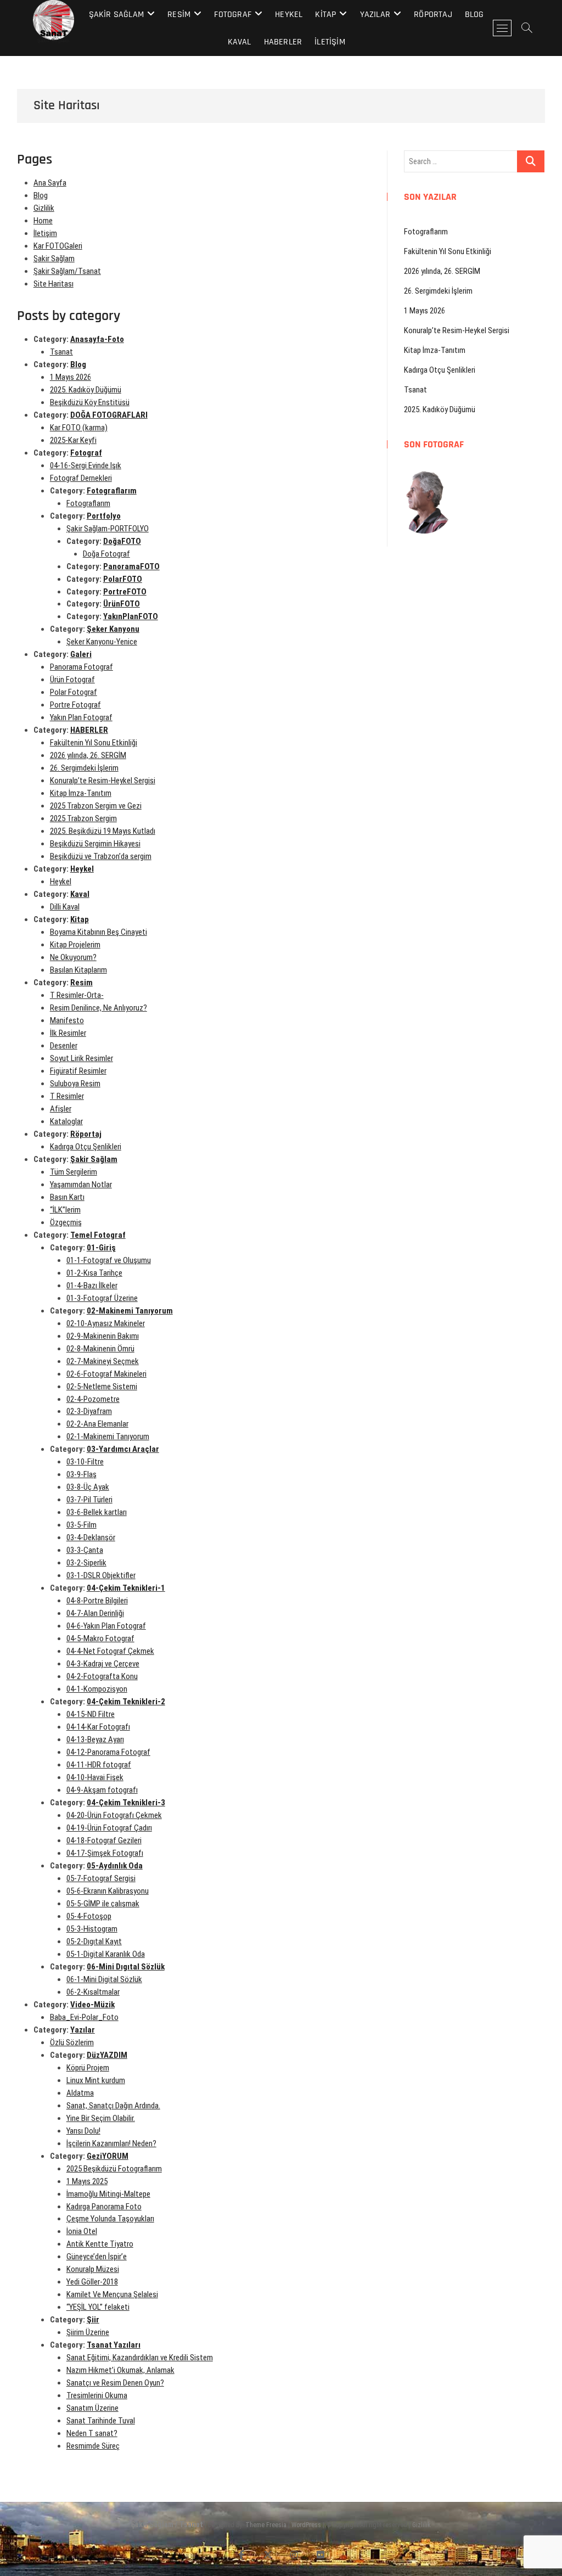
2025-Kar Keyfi (73, 440)
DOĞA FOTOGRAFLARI (109, 415)
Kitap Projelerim (75, 945)
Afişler (61, 1109)
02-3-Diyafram (89, 1411)
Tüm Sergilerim (74, 1172)
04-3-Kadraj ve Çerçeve (103, 1664)
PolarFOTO (123, 579)
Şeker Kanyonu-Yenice (102, 642)
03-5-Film (82, 1525)
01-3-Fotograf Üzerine (102, 1298)
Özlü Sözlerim (72, 2042)
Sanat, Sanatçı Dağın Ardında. (113, 2106)
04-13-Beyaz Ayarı (95, 1739)
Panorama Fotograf (82, 667)
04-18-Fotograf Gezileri (104, 1840)
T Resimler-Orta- (77, 995)
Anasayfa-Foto (97, 339)
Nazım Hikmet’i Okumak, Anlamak (120, 2370)
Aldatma (80, 2093)
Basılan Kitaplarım (78, 970)
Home (43, 221)
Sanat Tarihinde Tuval (101, 2421)
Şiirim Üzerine (88, 2332)
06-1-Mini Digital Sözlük (104, 1979)
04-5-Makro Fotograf (100, 1638)
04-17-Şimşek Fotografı (105, 1853)
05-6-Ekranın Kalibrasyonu (108, 1891)
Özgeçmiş (66, 1222)
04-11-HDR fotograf (99, 1765)
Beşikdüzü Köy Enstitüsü (90, 402)
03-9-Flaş (82, 1474)
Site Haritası (54, 284)
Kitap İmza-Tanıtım (81, 793)
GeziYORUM (108, 2156)
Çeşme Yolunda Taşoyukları (110, 2219)
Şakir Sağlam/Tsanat (67, 271)
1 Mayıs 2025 (87, 2181)
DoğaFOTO (122, 541)
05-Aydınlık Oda (115, 1866)
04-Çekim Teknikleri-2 (126, 1702)
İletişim (330, 42)
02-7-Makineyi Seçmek (103, 1361)
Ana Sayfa (50, 183)
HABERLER (283, 42)
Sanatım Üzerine (92, 2408)
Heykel (289, 15)
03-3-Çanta (85, 1550)
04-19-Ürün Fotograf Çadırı (109, 1828)
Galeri (81, 654)
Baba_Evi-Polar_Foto (84, 2017)
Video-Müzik (92, 2005)
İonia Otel (82, 2231)
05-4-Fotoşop (89, 1916)
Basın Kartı (67, 1197)
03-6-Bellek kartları (97, 1512)
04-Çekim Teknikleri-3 (126, 1803)
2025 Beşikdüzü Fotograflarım (114, 2169)
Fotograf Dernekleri (81, 478)
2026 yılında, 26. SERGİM (88, 755)
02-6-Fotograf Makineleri (106, 1374)
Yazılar (375, 15)
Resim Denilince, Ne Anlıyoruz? (99, 1008)
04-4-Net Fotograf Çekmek (110, 1651)
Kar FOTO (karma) (79, 428)
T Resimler (67, 1096)
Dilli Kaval (65, 907)
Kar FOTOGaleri (58, 246)
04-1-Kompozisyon (97, 1689)
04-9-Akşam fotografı (102, 1790)
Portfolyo (104, 516)
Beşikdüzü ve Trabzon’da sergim (101, 856)
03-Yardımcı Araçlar (123, 1449)
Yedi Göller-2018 (92, 2282)
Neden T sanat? (92, 2433)
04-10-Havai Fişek (95, 1777)
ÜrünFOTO (122, 604)
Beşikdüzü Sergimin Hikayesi (95, 844)
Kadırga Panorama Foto (104, 2207)
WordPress (306, 2525)
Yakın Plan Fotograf (81, 717)
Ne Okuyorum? (73, 957)
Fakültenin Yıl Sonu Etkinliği (94, 743)
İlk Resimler (68, 1033)
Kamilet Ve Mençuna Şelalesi (112, 2294)
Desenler (64, 1046)
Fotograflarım (112, 491)
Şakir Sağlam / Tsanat (167, 2524)
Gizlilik (44, 208)
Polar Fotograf (74, 692)
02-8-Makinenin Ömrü (100, 1349)
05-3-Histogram (92, 1929)
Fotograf (233, 15)
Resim (179, 15)
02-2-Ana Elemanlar (97, 1424)
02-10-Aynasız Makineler (106, 1323)
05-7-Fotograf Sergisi (101, 1878)
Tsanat (61, 352)
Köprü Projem (88, 2068)
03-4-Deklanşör (91, 1537)
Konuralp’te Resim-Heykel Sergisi (103, 781)
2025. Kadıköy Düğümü (86, 390)
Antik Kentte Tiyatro (100, 2244)
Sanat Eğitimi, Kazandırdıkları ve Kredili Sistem (140, 2358)
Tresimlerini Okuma (97, 2395)
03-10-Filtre (85, 1462)
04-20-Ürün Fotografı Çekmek (114, 1815)
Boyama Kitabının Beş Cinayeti (99, 932)
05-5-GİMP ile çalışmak (103, 1904)
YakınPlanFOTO (131, 616)
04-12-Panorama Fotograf (108, 1752)
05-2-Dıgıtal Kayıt (94, 1941)
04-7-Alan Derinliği (95, 1613)
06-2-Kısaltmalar (93, 1992)
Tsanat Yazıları (114, 2345)
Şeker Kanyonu (113, 629)
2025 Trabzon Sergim (83, 818)
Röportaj (433, 15)
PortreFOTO (125, 592)
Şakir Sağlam (116, 15)
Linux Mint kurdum (96, 2080)
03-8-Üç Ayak (88, 1487)
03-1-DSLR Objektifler (101, 1575)
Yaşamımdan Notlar (81, 1185)
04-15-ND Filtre (91, 1714)
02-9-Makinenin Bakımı (103, 1336)
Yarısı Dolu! (83, 2131)
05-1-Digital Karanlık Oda (106, 1954)
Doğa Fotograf (106, 554)
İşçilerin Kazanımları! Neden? (111, 2143)
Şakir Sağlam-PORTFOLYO (108, 529)
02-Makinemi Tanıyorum (130, 1311)
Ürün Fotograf (72, 680)
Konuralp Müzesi (93, 2269)
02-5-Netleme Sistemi (102, 1387)
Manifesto (67, 1020)
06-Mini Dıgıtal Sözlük (126, 1967)
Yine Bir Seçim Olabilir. (101, 2118)
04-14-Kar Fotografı (98, 1727)
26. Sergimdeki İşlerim (84, 768)
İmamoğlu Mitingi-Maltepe (108, 2194)
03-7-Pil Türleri (89, 1500)
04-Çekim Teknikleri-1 (126, 1588)
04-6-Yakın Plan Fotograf (106, 1626)
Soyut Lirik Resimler (82, 1058)
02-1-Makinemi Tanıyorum (108, 1436)
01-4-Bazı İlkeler (92, 1286)
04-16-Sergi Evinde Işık (86, 465)
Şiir (93, 2320)
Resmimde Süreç (93, 2446)
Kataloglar (66, 1121)
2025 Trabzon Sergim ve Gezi (96, 806)
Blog (474, 15)
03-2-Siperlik (86, 1563)
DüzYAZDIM (107, 2055)
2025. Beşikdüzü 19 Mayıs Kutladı (103, 831)
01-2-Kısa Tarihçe (94, 1273)
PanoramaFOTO (131, 566)
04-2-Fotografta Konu (102, 1676)
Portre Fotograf (75, 705)
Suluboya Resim (75, 1084)
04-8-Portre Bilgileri (97, 1601)
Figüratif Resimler (78, 1071)
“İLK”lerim (65, 1210)
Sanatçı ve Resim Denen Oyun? (115, 2383)
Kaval (240, 42)
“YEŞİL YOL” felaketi (98, 2307)
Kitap (325, 15)
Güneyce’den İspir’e (97, 2257)
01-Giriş (101, 1248)
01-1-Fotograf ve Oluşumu (109, 1260)
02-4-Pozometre (93, 1399)
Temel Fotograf (98, 1235)
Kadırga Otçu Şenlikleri (86, 1147)
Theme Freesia (266, 2525)
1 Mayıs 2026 (71, 377)
